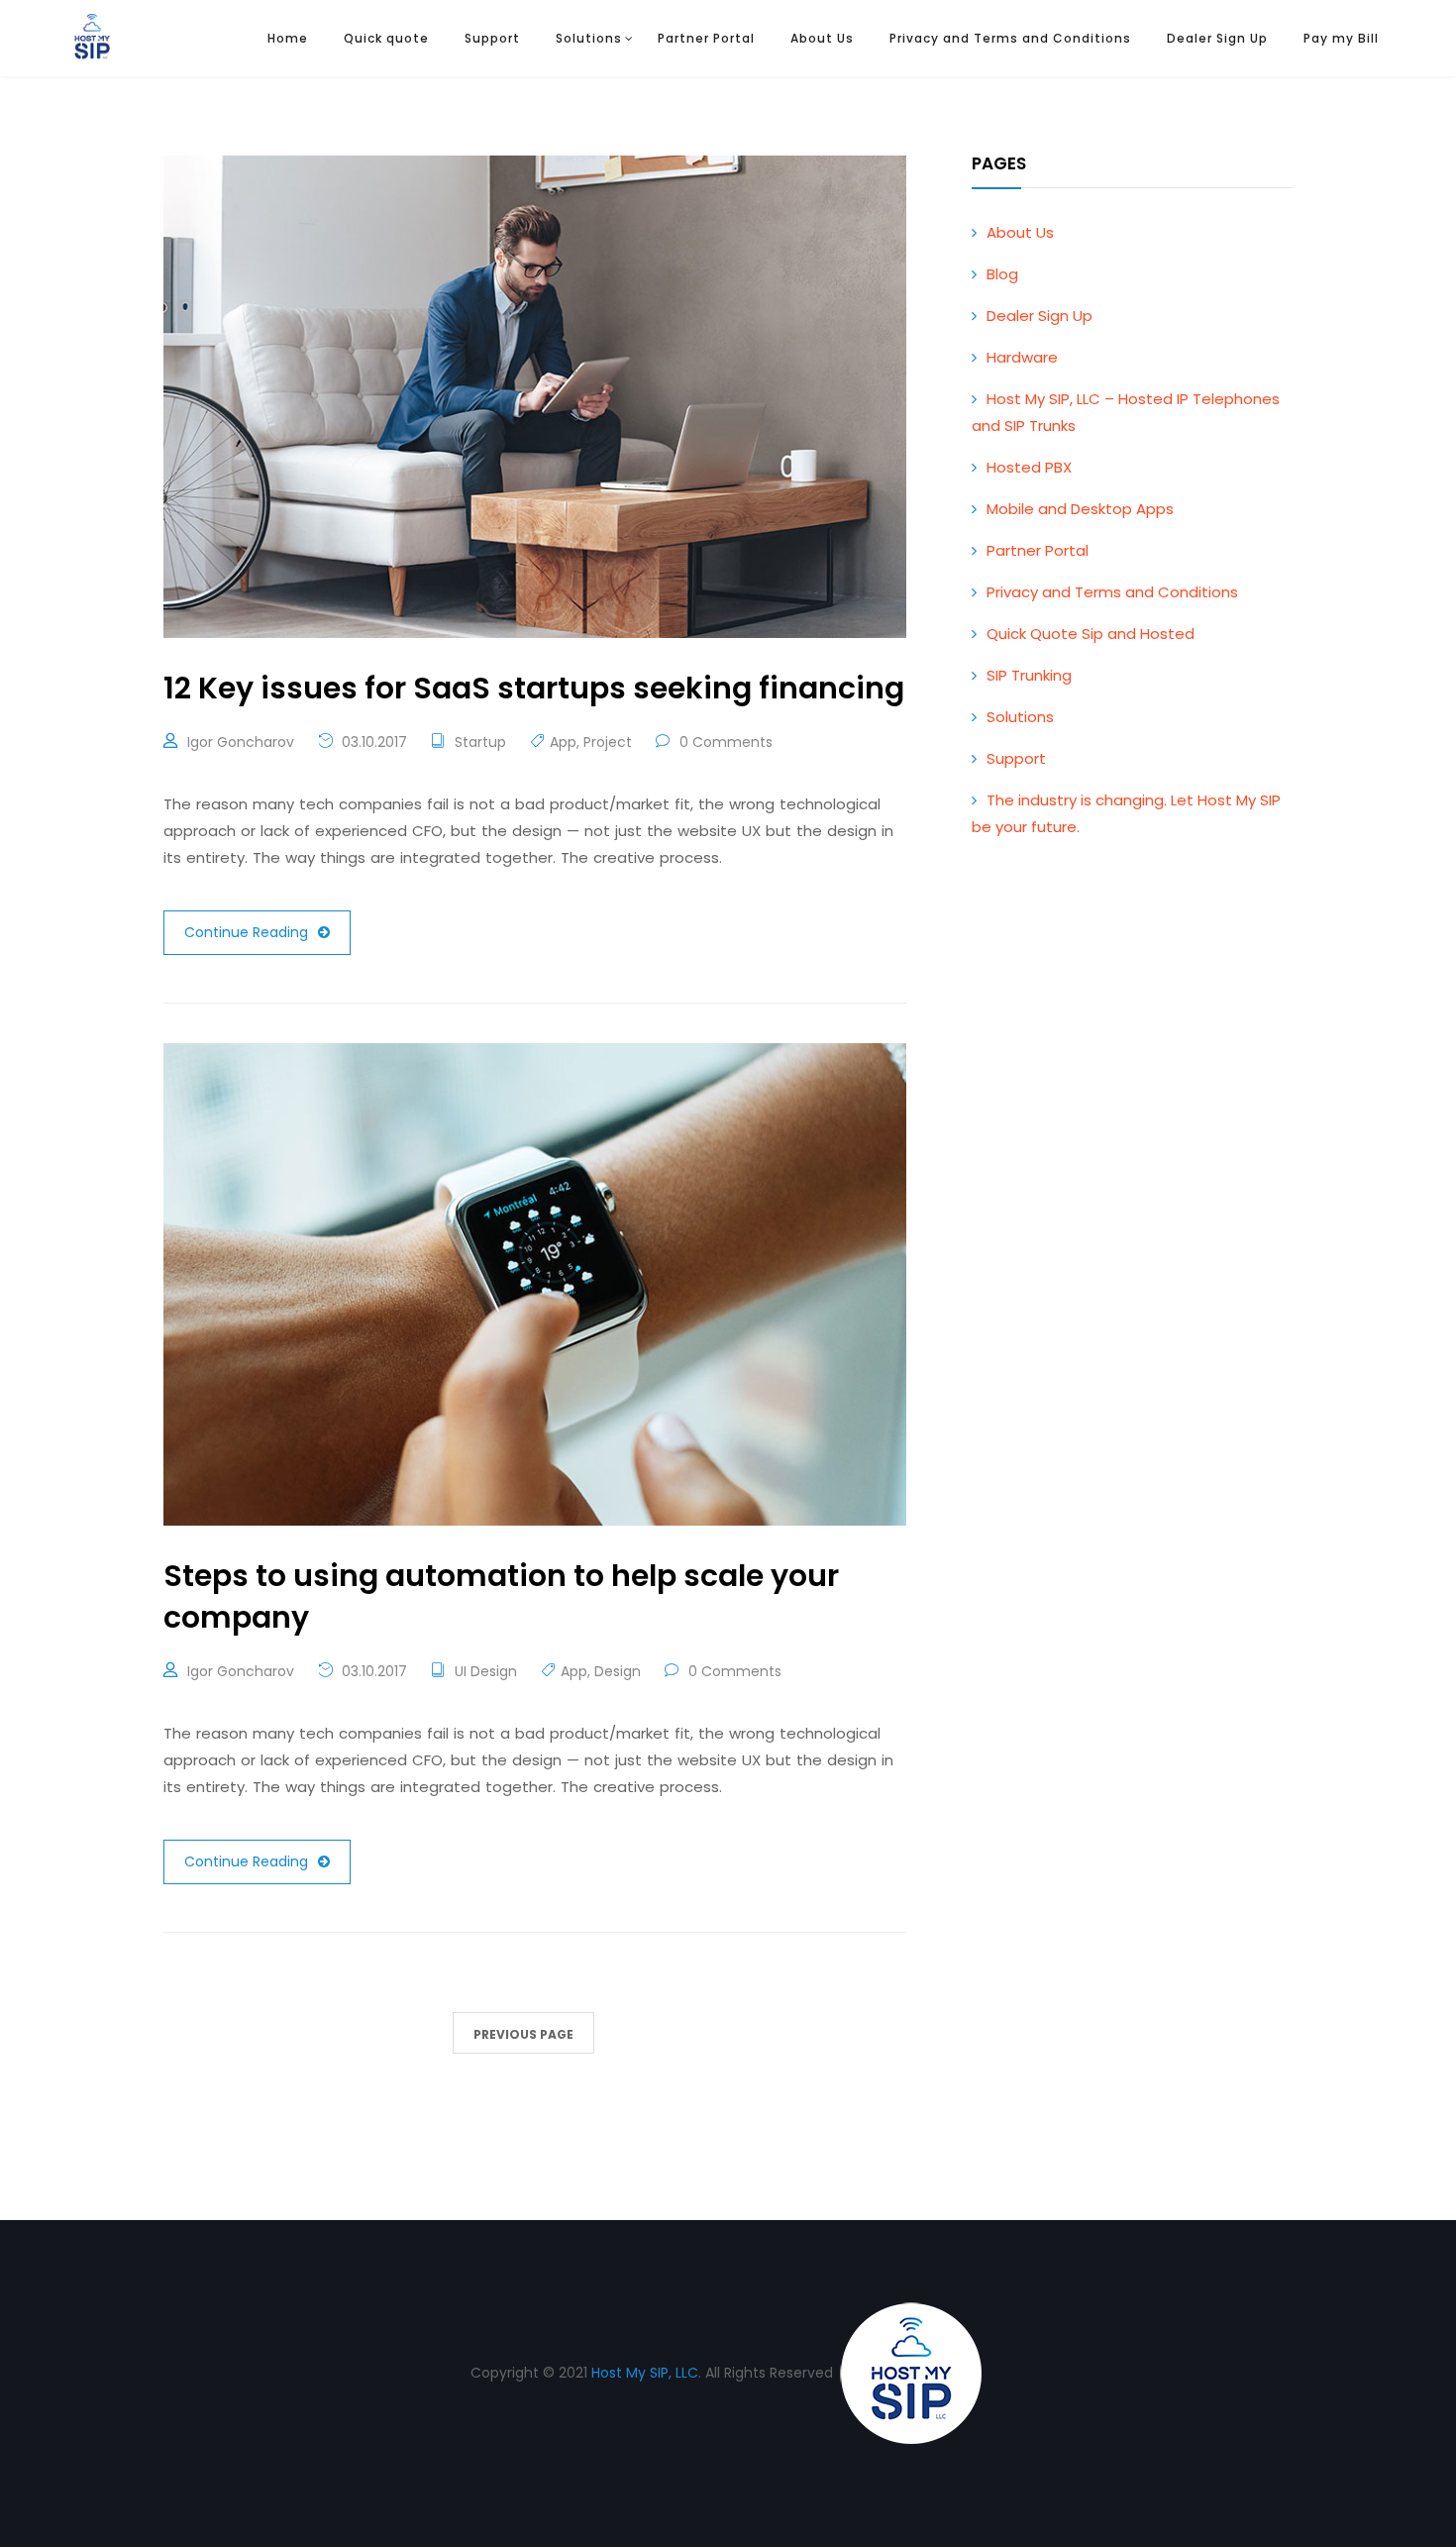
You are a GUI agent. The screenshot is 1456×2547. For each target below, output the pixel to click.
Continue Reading (246, 932)
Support (492, 38)
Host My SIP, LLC (645, 2373)
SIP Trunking (1029, 675)
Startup (480, 742)
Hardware (1022, 357)
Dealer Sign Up (1217, 38)
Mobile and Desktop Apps (1080, 509)
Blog (1002, 274)
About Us (822, 38)
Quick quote (386, 38)
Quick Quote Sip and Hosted (1091, 634)
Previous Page (523, 2034)
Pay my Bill (1341, 38)
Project (608, 742)
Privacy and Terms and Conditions (1010, 38)
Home (288, 38)
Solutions (589, 38)
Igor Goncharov (241, 742)
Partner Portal (706, 38)
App (563, 742)
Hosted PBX (1029, 467)
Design (618, 1671)
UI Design (486, 1671)
